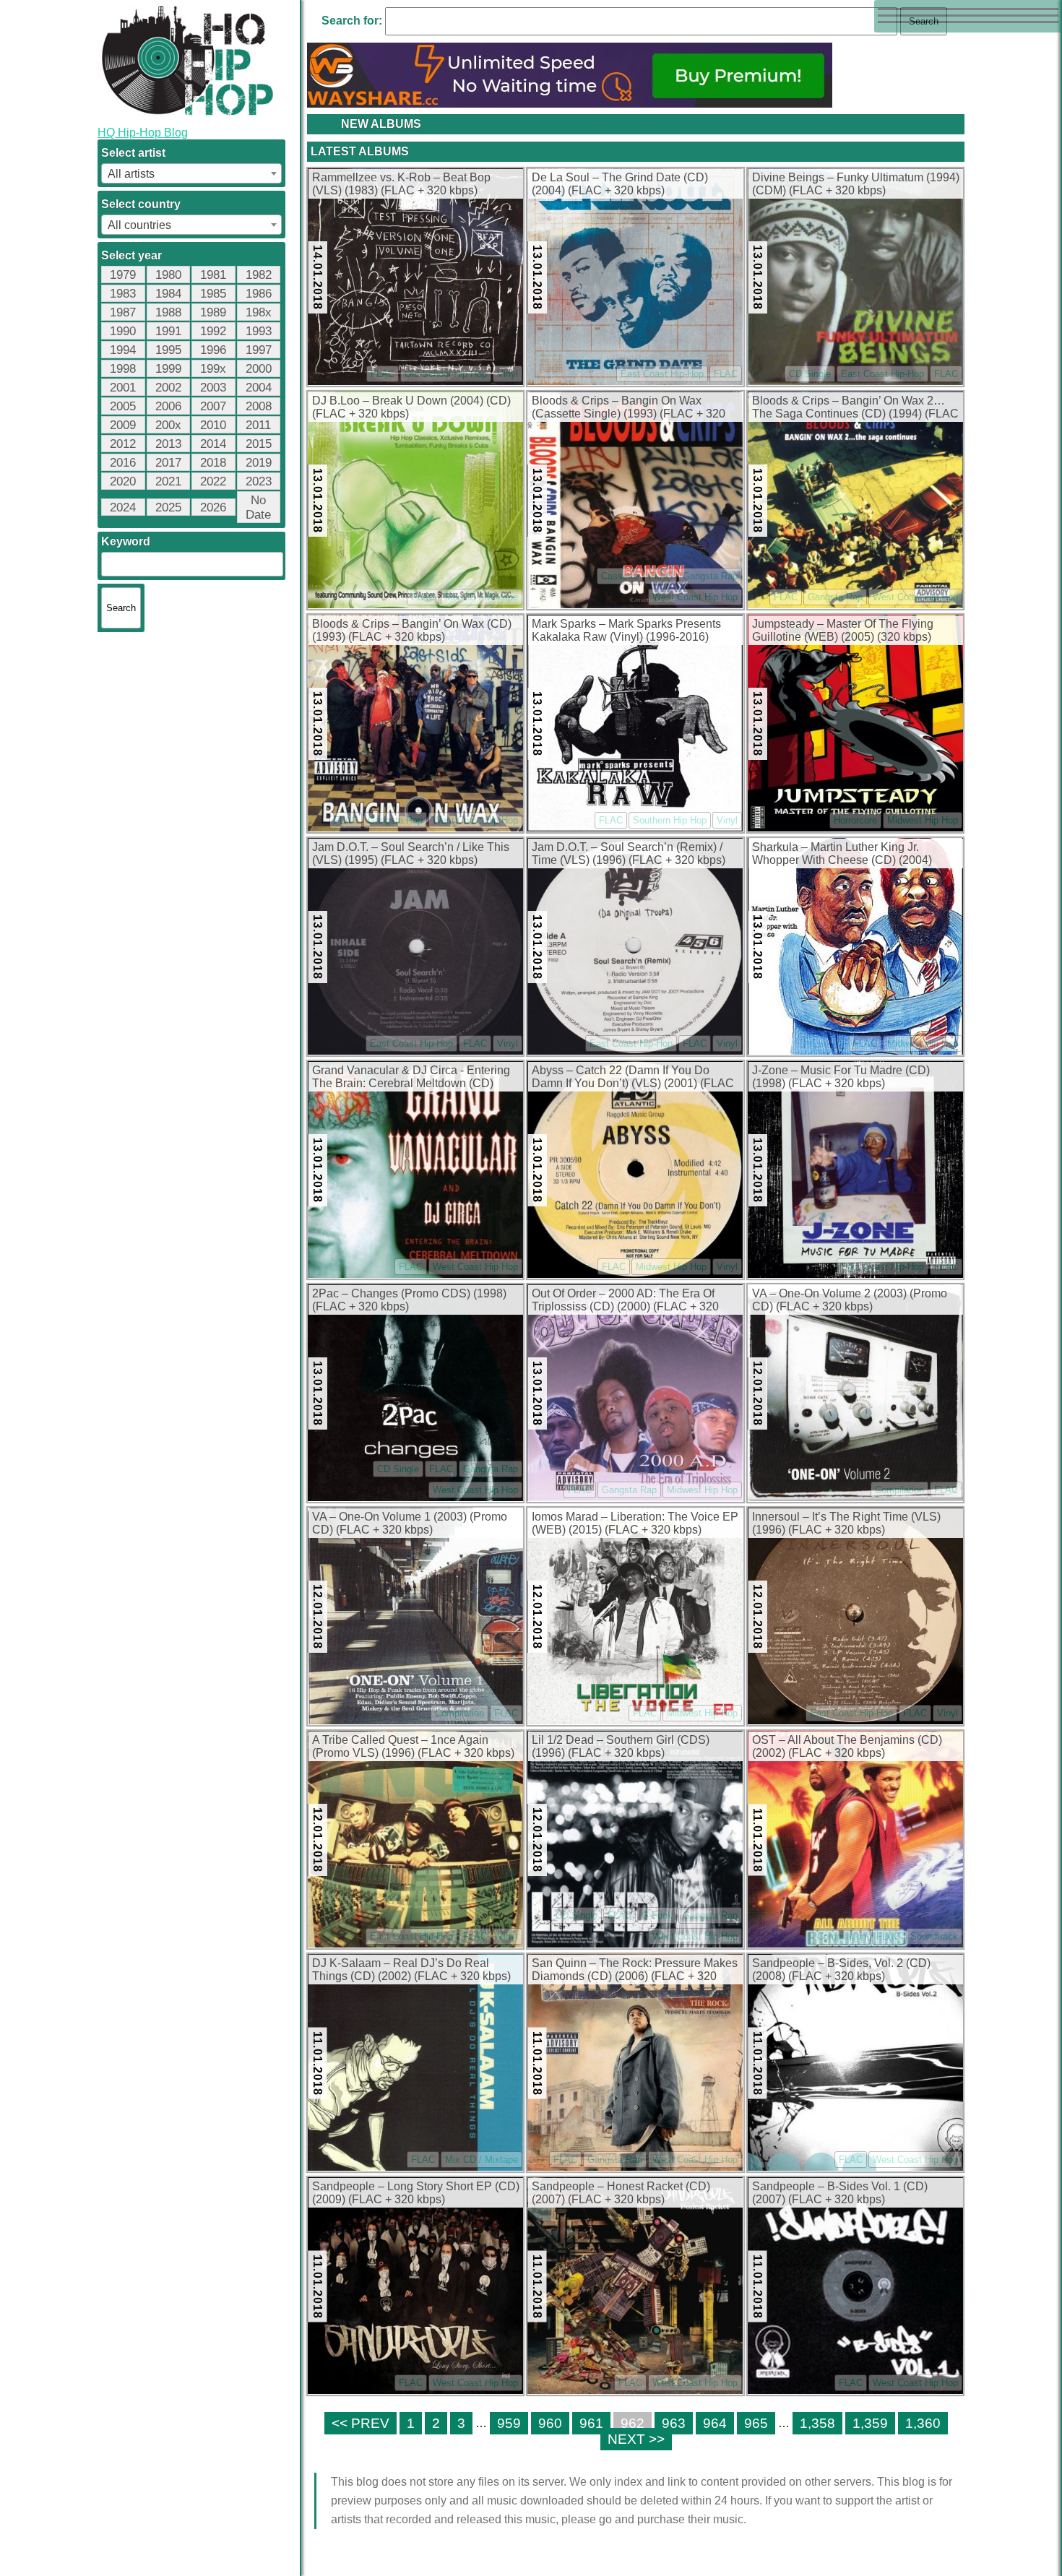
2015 (259, 444)
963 (674, 2423)
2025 (168, 507)
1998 (123, 369)
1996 (213, 350)
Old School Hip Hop (446, 374)
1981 (213, 275)
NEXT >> (636, 2439)
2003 (213, 388)
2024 (123, 507)
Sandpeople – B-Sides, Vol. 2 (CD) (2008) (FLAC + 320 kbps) (841, 1970)
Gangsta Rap (710, 576)
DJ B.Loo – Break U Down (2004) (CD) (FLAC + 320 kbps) (411, 407)
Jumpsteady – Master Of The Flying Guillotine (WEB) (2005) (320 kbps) (843, 630)
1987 (123, 312)
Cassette (620, 576)
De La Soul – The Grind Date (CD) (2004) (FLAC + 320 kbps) (620, 184)
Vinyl (508, 374)
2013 (168, 444)
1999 (168, 369)
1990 (123, 331)
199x (213, 369)
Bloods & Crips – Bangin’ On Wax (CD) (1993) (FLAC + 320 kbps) (412, 630)
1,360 (923, 2423)
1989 (213, 312)
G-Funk (657, 1915)
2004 (259, 388)
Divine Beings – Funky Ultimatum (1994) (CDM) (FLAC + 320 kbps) (856, 184)
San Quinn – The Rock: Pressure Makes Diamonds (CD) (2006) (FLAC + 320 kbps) (635, 1971)
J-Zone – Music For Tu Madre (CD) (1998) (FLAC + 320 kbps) (841, 1077)
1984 (168, 294)
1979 (123, 275)
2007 (213, 406)
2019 (259, 463)
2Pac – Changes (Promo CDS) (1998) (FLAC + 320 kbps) (409, 1300)
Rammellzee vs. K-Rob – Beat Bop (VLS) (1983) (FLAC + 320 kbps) (401, 184)
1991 (168, 331)
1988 (168, 312)
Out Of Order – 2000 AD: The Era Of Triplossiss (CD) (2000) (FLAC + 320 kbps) (625, 1301)
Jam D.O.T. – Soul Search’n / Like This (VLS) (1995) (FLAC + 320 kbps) (411, 853)
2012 (123, 444)
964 (715, 2423)
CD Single (810, 374)
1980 (168, 275)
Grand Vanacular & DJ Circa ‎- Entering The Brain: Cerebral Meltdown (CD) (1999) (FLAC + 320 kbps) (411, 1078)
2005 (123, 406)
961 (591, 2423)
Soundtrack (934, 1936)
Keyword (126, 541)
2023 (259, 481)
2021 (168, 481)
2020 (123, 481)
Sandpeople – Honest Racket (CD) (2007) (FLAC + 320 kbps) (621, 2193)
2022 (213, 481)
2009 (123, 425)
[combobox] (191, 173)
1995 (168, 350)
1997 (259, 350)
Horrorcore (855, 820)
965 (756, 2423)
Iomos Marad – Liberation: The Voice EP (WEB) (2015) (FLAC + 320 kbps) (635, 1523)
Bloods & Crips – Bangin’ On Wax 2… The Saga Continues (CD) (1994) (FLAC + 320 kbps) (855, 408)
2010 (213, 425)
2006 (168, 406)
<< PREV (361, 2423)
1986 (259, 294)
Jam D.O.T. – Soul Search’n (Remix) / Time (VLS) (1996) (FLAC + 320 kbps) (629, 853)
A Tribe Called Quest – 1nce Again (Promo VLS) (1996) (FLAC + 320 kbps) (413, 1746)
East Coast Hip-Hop (662, 374)
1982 (259, 275)
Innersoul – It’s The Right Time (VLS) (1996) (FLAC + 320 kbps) (846, 1523)
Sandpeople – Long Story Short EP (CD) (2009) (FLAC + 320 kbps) (416, 2193)
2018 (213, 463)
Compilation (899, 1490)
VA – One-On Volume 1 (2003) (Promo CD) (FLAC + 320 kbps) (410, 1523)
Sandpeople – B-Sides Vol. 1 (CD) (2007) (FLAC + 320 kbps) (840, 2193)
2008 (259, 406)
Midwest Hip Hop (923, 820)
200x (168, 425)
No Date (258, 507)
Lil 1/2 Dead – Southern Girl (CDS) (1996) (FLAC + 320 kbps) (621, 1746)
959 (509, 2423)
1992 (213, 331)
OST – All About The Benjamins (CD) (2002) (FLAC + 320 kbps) (847, 1746)
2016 (123, 463)
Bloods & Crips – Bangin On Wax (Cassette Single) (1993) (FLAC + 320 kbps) (629, 408)
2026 (213, 507)
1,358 (817, 2423)
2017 (168, 463)
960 (550, 2423)
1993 (259, 331)
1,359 (870, 2423)
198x (259, 312)
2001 (123, 388)
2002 (168, 388)
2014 (213, 444)
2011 (258, 425)
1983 (123, 294)
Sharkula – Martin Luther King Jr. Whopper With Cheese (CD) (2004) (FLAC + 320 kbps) (842, 855)
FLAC (383, 374)
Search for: (352, 21)
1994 (123, 350)
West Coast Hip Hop (695, 597)
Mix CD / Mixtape (482, 597)
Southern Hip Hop (670, 820)
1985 (213, 294)
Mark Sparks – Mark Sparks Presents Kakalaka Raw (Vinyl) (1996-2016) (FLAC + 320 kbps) (626, 631)
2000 (259, 369)
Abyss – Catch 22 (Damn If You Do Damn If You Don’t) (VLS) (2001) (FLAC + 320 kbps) (633, 1078)
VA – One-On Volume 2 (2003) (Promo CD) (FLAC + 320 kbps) (850, 1300)
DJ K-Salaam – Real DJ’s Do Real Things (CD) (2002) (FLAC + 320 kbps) (411, 1970)
